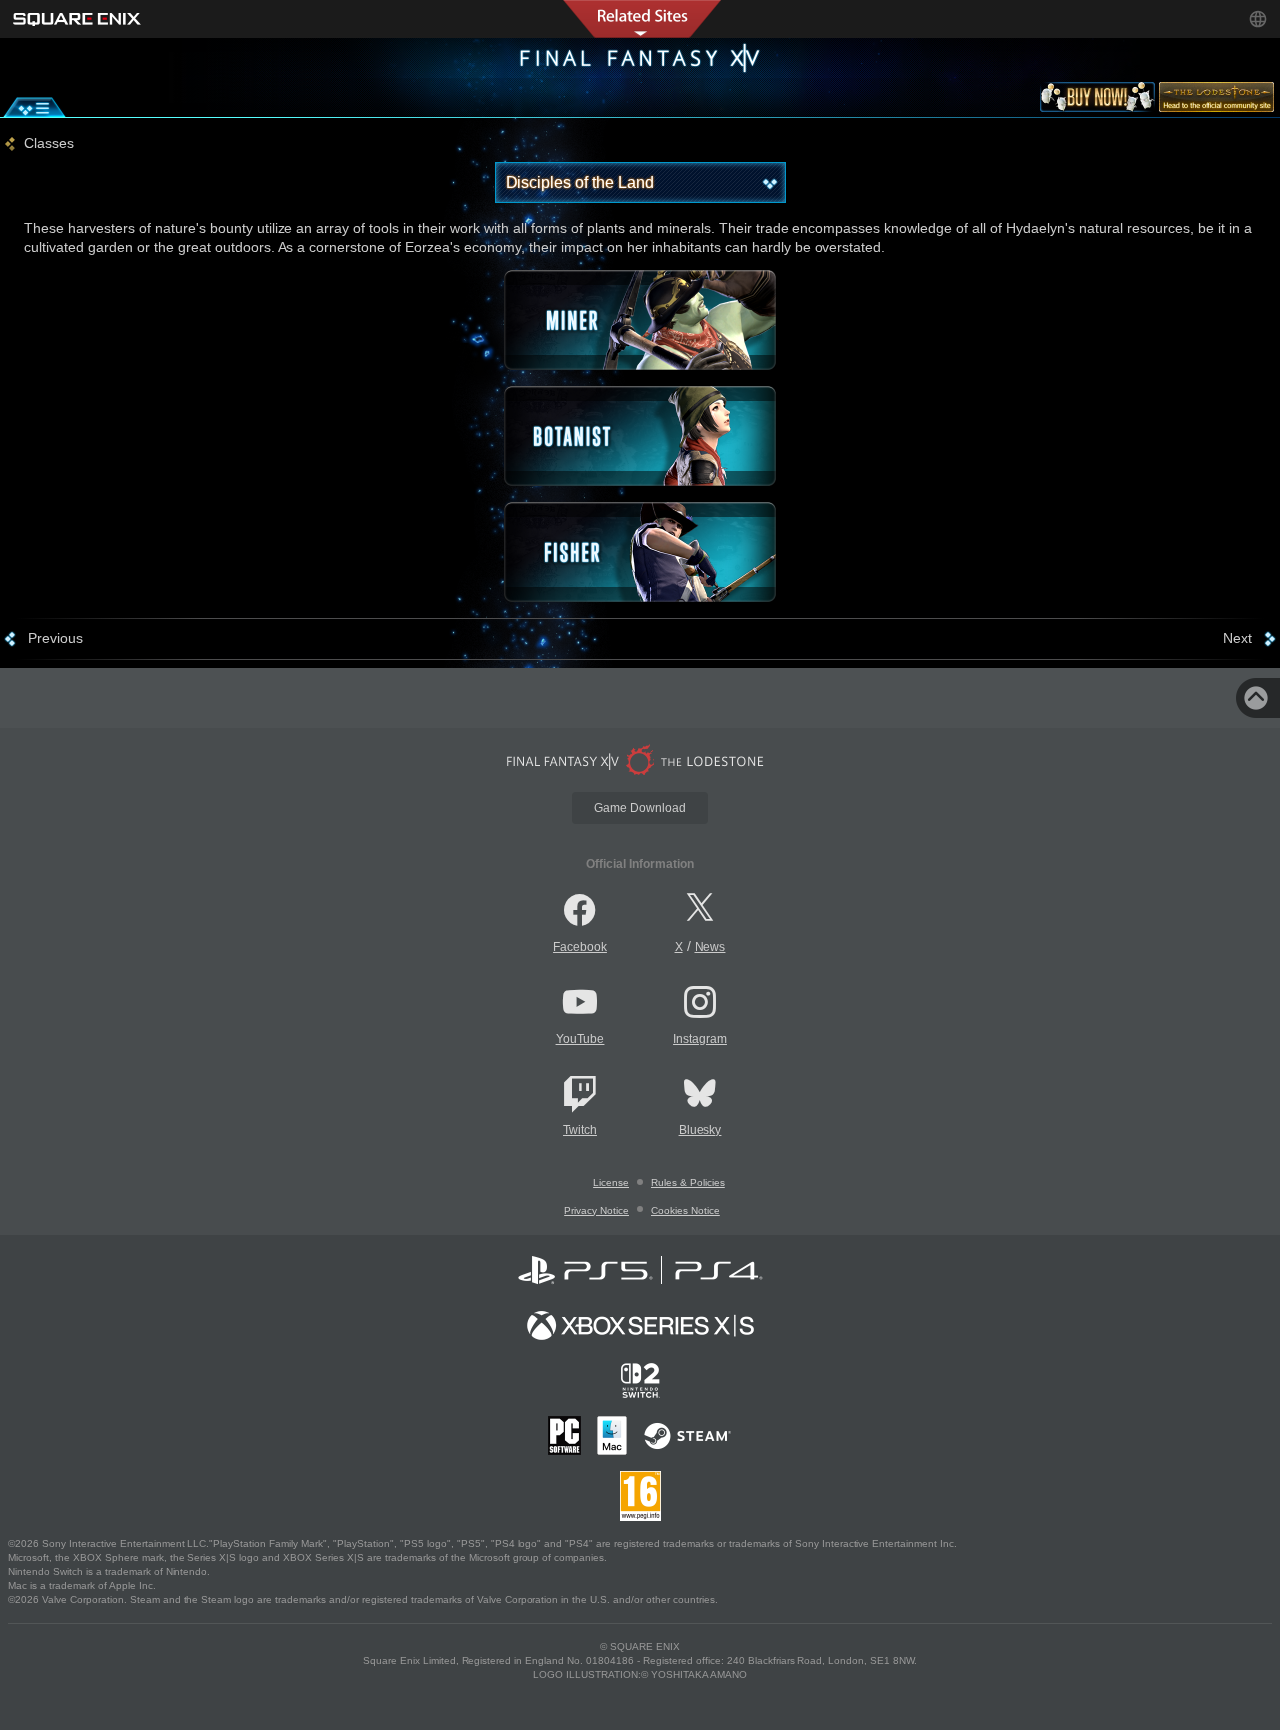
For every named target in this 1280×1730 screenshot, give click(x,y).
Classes (49, 143)
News (710, 947)
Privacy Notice (596, 1210)
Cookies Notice (685, 1210)
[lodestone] (1216, 101)
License (611, 1182)
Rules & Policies (688, 1182)
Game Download (640, 808)
